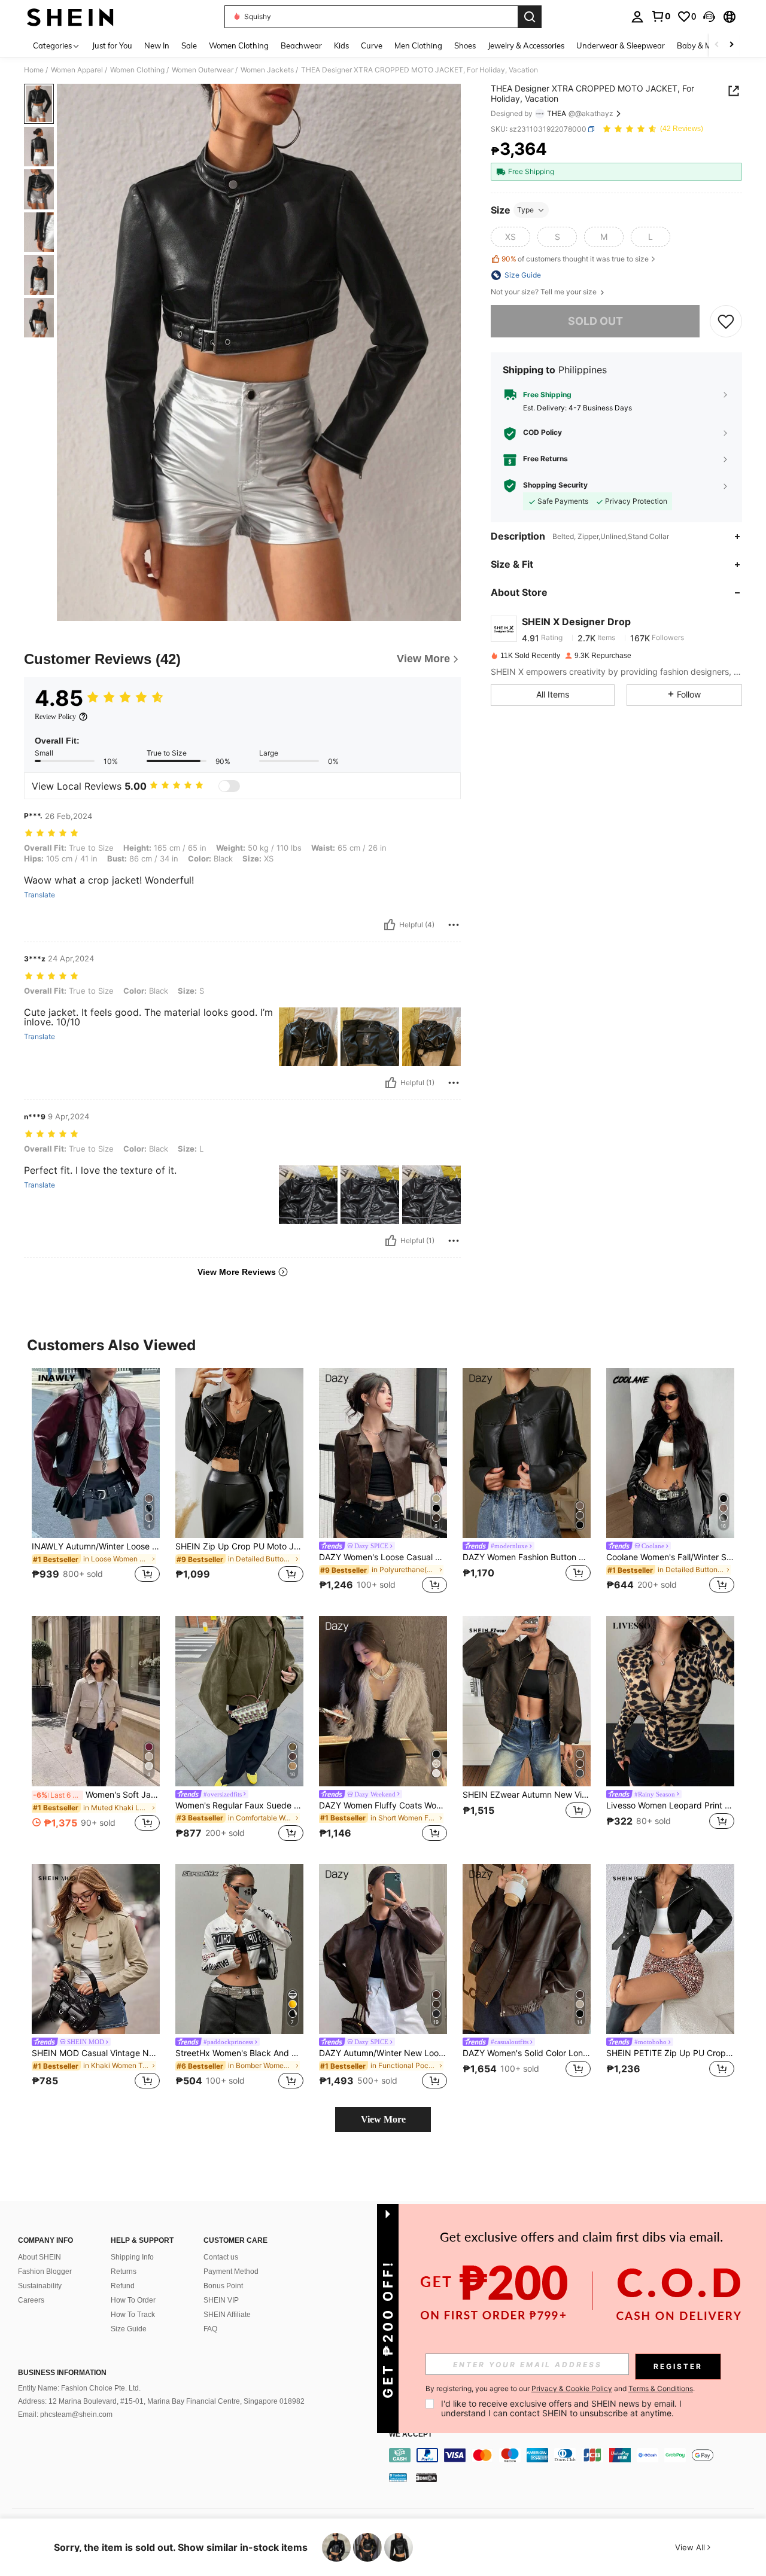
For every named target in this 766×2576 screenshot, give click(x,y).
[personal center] (637, 17)
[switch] (229, 786)
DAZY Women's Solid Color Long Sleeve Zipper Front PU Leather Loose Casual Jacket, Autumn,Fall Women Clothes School (527, 2053)
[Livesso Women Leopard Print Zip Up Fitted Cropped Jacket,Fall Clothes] (670, 1701)
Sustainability (40, 2286)
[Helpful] (390, 925)
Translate (39, 895)
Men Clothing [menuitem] (418, 45)
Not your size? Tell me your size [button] (545, 292)
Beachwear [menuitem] (301, 45)
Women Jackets (267, 70)
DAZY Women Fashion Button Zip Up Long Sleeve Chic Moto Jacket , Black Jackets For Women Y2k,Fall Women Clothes (527, 1557)
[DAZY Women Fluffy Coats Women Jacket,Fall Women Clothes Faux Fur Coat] (383, 1701)
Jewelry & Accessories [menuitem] (526, 45)
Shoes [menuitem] (465, 45)
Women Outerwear (203, 70)
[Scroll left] (717, 45)
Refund (123, 2286)
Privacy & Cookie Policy (572, 2388)
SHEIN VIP (221, 2300)
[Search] (530, 17)
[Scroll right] (731, 45)
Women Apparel (77, 70)
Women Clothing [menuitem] (239, 45)
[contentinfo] (574, 2455)
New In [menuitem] (157, 45)
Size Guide (129, 2329)
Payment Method (231, 2271)
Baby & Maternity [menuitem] (709, 45)
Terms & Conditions (661, 2388)
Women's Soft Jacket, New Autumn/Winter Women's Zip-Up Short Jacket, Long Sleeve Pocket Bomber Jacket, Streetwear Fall (96, 1795)
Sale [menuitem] (189, 45)
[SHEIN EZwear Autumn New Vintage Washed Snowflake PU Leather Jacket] (527, 1701)
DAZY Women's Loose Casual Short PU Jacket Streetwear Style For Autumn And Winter (383, 1557)
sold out (595, 321)
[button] (709, 17)
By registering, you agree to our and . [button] (560, 2389)
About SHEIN (39, 2257)
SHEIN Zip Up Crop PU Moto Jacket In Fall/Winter (239, 1546)
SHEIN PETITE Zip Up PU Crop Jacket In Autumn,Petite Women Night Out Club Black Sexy (670, 2053)
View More (383, 2119)
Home (34, 70)
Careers (31, 2300)
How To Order (133, 2300)
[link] (661, 16)
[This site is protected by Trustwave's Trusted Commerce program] (398, 2477)
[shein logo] (70, 17)
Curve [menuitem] (372, 45)
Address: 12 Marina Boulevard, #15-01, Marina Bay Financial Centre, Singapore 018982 (161, 2401)
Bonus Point (223, 2286)
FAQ (210, 2329)
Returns (124, 2271)
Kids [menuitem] (341, 45)
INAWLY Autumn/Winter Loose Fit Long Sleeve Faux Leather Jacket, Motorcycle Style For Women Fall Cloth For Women (96, 1546)
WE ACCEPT (411, 2435)
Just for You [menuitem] (112, 45)
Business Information (62, 2373)
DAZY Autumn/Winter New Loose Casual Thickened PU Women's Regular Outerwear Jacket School (383, 2053)
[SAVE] (726, 321)
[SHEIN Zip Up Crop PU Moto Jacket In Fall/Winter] (239, 1453)
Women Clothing (137, 70)
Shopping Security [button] (555, 485)
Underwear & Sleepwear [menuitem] (621, 45)
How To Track (133, 2315)
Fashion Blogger (45, 2271)
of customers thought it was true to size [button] (575, 259)
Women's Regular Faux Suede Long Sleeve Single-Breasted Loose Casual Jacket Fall (239, 1805)
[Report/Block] (454, 925)
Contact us (221, 2257)
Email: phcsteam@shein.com (65, 2414)
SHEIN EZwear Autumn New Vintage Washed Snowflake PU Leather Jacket (527, 1795)
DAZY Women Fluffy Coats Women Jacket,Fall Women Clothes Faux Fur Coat (383, 1805)
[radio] (510, 237)
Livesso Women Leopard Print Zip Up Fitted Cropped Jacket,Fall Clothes (670, 1805)
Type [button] (525, 210)
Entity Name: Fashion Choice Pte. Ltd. (79, 2388)
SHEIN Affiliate (227, 2315)
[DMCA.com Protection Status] (426, 2477)
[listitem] (96, 1483)
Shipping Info (132, 2257)
